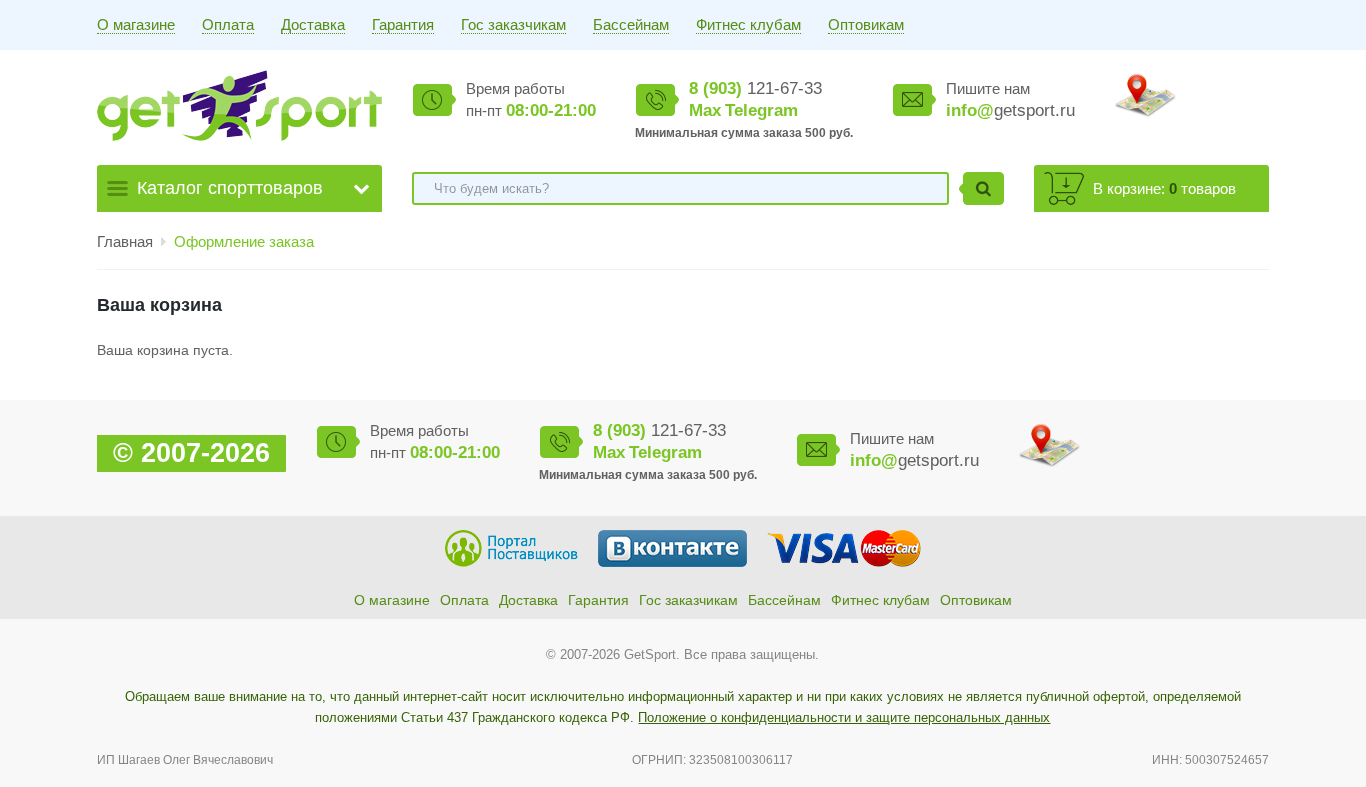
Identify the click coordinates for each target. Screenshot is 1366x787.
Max (705, 110)
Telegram (761, 110)
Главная (125, 241)
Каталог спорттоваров (230, 188)
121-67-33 (755, 88)
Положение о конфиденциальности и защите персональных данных (844, 717)
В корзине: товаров (1164, 188)
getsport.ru (1010, 110)
